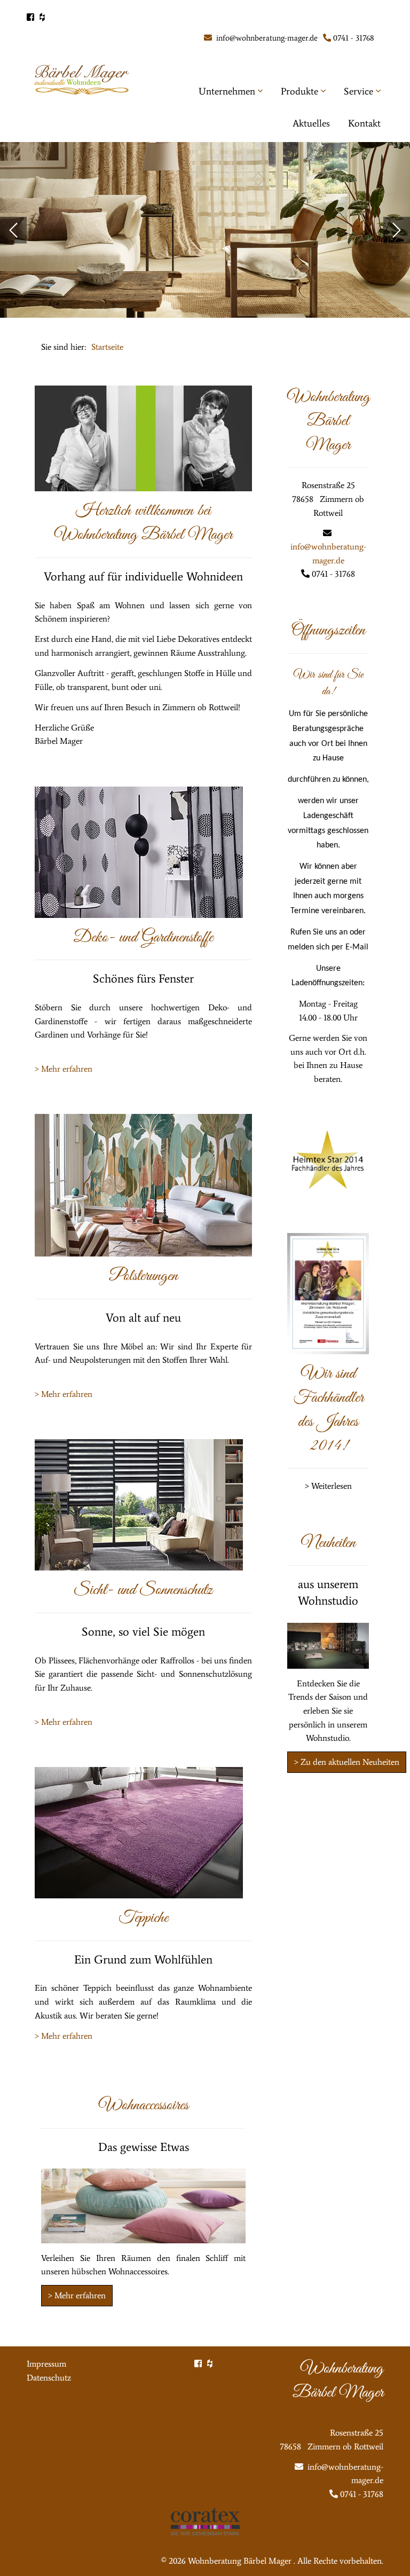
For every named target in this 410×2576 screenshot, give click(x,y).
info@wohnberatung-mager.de (266, 38)
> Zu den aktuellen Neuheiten (347, 1762)
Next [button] (397, 230)
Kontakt (364, 123)
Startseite (107, 347)
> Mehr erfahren (64, 1069)
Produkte (301, 91)
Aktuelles (311, 123)
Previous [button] (13, 230)
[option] (205, 230)
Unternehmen (228, 91)
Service (360, 91)
